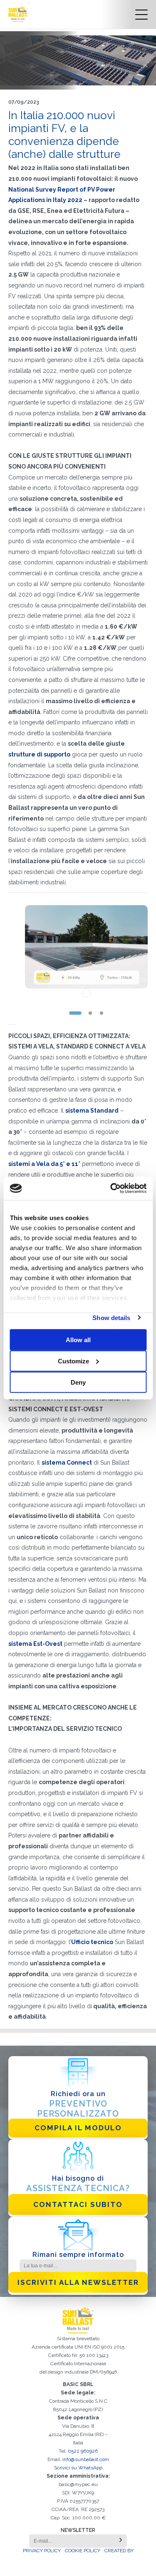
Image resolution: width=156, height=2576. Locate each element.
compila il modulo (78, 2128)
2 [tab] (90, 1013)
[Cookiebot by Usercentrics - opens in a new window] (111, 1188)
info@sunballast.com (86, 2459)
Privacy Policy (42, 2551)
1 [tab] (75, 1013)
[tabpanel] (86, 951)
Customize (73, 1361)
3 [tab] (102, 1013)
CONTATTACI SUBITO (78, 2204)
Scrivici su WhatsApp (78, 2468)
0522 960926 (83, 2451)
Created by (119, 2551)
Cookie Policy (83, 2551)
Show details (111, 1317)
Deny (78, 1382)
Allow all (78, 1339)
